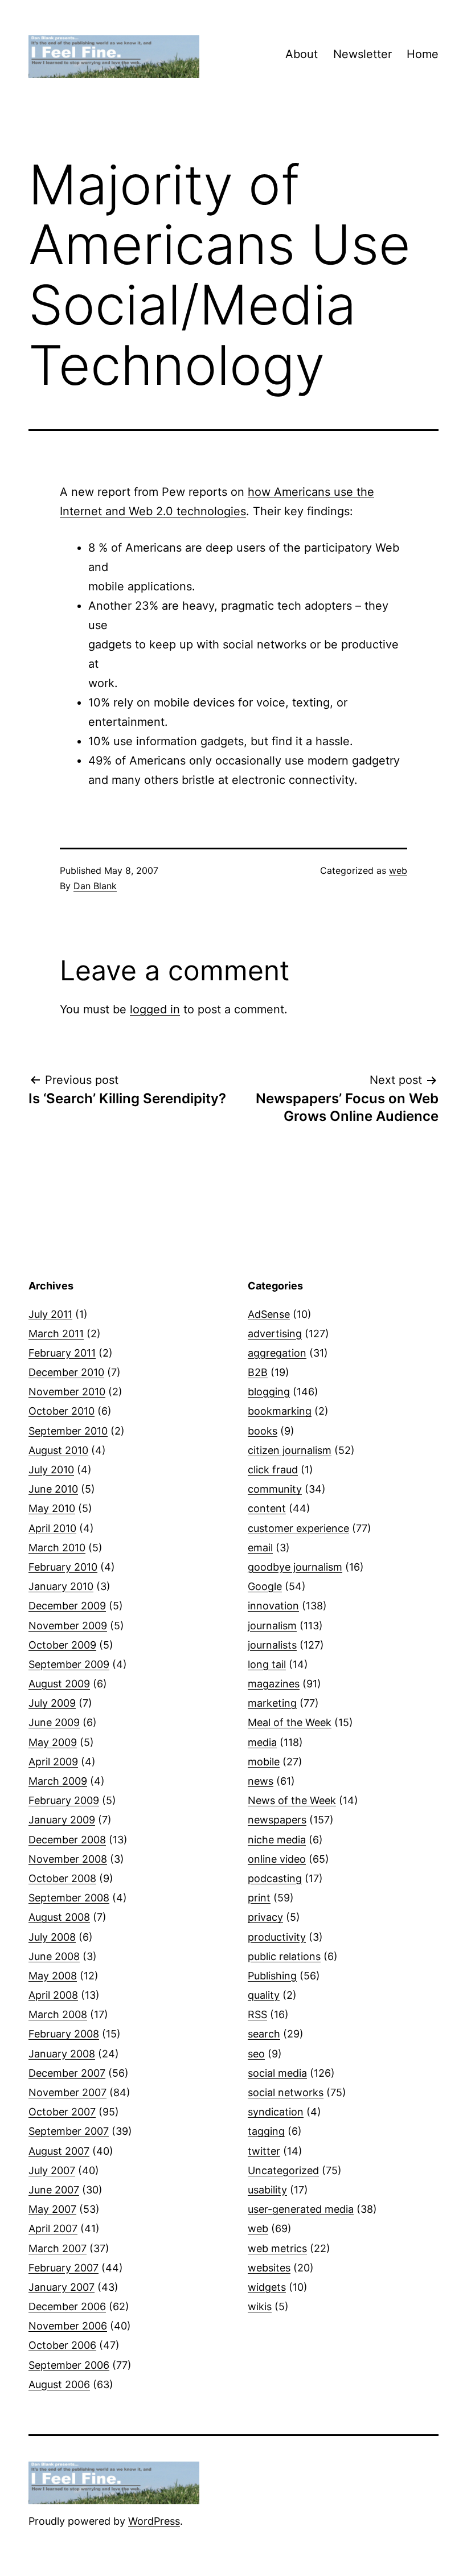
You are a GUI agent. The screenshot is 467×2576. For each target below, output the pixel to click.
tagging (266, 2131)
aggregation (277, 1353)
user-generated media (301, 2209)
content (267, 1508)
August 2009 (59, 1684)
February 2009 (64, 1800)
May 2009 (53, 1742)
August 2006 (59, 2384)
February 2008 (64, 2034)
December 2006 (67, 2306)
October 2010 (62, 1411)
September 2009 (69, 1664)
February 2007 (64, 2268)
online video (277, 1859)
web (398, 870)
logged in (155, 1009)
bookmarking (280, 1411)
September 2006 (69, 2365)
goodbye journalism (295, 1567)
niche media (277, 1840)
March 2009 (58, 1781)
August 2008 (59, 1917)
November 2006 (68, 2326)
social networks (286, 2092)
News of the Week (292, 1800)
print (259, 1898)
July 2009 (52, 1703)
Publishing (272, 1976)
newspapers (277, 1820)
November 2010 (67, 1392)
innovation (273, 1606)
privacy (265, 1917)
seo (256, 2054)
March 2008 (58, 2014)
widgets (267, 2287)
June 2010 (53, 1489)
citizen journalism (290, 1450)
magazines (274, 1684)
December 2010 (66, 1372)
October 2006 (62, 2345)
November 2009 (68, 1626)
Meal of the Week (290, 1722)
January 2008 (62, 2054)
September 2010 (68, 1431)
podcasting (275, 1878)
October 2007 (62, 2112)
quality (264, 1995)
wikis (260, 2306)
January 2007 (62, 2287)
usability (267, 2190)
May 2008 (53, 1976)
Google (265, 1586)
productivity (277, 1937)
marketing (272, 1703)
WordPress (154, 2521)
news (261, 1781)
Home (423, 54)
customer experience (298, 1528)
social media (277, 2073)
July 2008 (52, 1937)
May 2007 (52, 2209)
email (260, 1548)
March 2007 (58, 2248)
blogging (269, 1392)
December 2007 (67, 2073)
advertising (275, 1334)
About (302, 54)
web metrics (277, 2248)
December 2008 (67, 1840)
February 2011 (62, 1353)
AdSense (269, 1314)
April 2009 (53, 1762)
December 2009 (67, 1606)
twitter (264, 2151)
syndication (276, 2112)
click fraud (273, 1470)
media (262, 1742)
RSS (257, 2014)
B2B (258, 1372)
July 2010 (51, 1470)
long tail (267, 1664)
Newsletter (362, 54)
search (264, 2034)
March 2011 (56, 1334)
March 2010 (57, 1548)
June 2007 (54, 2190)
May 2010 (52, 1508)
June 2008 (54, 1956)
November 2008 (68, 1859)
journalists (272, 1645)
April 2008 (53, 1995)
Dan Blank (95, 886)
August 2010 (58, 1450)
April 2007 (53, 2228)
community (275, 1489)
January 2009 (62, 1820)
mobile (264, 1762)
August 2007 (59, 2151)
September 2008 (69, 1898)
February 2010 (63, 1567)
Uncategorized (283, 2170)
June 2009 (54, 1722)
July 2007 (52, 2170)
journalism (272, 1626)
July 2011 (50, 1314)
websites (269, 2268)
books (263, 1431)
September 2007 (69, 2131)
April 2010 (52, 1528)
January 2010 (61, 1586)
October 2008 (62, 1878)
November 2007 (67, 2092)
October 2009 (62, 1645)
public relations (284, 1956)
